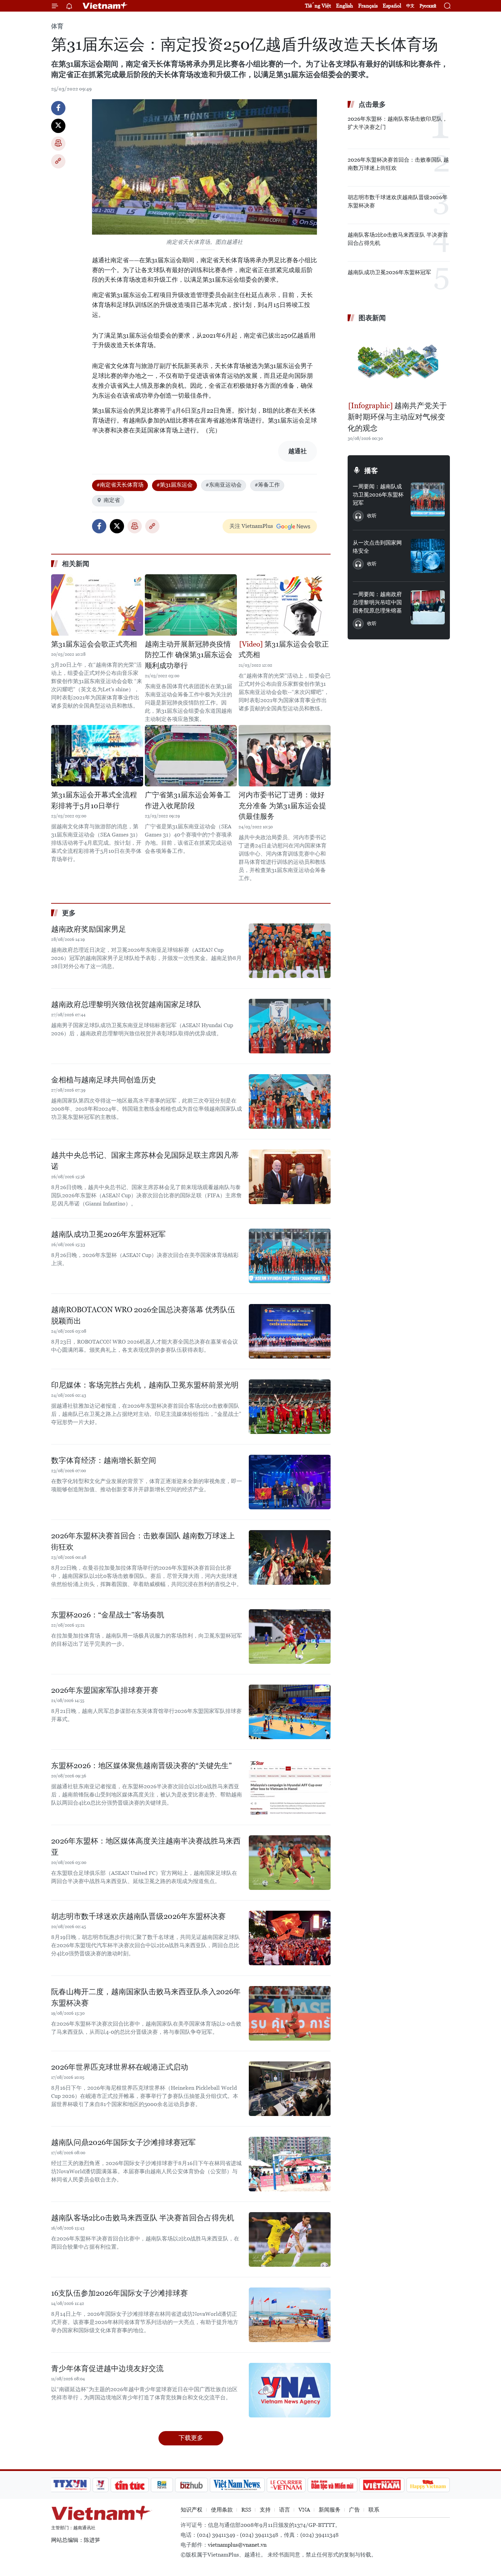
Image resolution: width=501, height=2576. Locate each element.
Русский (428, 6)
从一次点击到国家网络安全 (377, 547)
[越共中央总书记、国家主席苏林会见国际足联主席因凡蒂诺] (290, 1177)
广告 (354, 2510)
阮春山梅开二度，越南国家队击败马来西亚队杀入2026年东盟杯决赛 (146, 1997)
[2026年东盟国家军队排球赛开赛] (290, 1712)
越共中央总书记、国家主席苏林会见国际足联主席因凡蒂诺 (145, 1161)
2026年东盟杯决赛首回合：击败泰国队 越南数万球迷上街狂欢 (143, 1541)
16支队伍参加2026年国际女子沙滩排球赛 (119, 2293)
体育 (57, 26)
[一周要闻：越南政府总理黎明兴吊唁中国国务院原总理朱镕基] (428, 607)
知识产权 (192, 2510)
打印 (58, 144)
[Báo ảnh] (382, 2485)
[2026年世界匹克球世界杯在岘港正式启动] (290, 2089)
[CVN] (286, 2485)
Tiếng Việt (318, 6)
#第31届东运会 (174, 485)
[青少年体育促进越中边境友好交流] (290, 2390)
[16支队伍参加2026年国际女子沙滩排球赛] (290, 2315)
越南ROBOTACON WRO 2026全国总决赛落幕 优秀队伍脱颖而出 (143, 1315)
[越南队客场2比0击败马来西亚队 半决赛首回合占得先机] (290, 2239)
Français (368, 6)
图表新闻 (372, 318)
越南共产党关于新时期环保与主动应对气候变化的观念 (397, 417)
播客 (371, 471)
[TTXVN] (70, 2485)
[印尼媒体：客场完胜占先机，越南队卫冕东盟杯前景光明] (290, 1407)
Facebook (58, 108)
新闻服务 (330, 2510)
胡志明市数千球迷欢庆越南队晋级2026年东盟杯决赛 (138, 1916)
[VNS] (237, 2485)
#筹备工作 (267, 485)
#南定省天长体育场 (120, 485)
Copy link (58, 161)
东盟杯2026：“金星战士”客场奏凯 (108, 1615)
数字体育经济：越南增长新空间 (104, 1460)
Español (392, 6)
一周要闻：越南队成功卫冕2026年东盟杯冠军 (378, 495)
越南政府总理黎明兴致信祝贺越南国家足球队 (126, 1004)
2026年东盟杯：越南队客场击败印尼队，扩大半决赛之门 (398, 123)
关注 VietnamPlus (251, 526)
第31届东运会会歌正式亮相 (94, 644)
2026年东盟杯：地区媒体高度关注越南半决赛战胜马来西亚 (146, 1847)
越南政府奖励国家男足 (89, 929)
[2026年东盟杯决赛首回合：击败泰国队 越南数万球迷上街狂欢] (290, 1557)
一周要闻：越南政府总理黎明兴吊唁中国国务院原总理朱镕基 (377, 602)
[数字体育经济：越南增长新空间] (290, 1482)
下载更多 (191, 2438)
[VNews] (101, 2485)
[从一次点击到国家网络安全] (428, 556)
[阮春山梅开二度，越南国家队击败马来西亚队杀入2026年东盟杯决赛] (290, 2013)
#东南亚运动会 (224, 485)
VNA (304, 2510)
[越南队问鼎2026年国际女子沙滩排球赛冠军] (290, 2164)
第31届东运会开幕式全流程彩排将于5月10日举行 (94, 800)
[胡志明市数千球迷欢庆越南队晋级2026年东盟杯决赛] (290, 1938)
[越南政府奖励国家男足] (290, 951)
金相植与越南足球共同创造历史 (104, 1080)
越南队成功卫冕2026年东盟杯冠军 (108, 1234)
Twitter (58, 126)
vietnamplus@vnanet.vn (237, 2545)
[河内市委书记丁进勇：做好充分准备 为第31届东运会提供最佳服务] (285, 756)
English (345, 6)
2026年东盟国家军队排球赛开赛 (105, 1690)
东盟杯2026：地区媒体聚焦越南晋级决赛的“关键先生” (141, 1766)
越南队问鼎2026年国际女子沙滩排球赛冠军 (123, 2142)
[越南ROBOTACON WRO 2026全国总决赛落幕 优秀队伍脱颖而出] (290, 1331)
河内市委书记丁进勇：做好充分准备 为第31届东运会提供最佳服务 (282, 806)
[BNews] (162, 2485)
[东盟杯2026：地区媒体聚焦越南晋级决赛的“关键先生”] (290, 1787)
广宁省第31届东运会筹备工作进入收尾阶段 (188, 800)
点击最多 (372, 104)
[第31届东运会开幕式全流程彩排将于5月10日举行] (97, 756)
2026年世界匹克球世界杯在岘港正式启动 (120, 2067)
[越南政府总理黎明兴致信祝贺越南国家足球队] (290, 1026)
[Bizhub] (191, 2485)
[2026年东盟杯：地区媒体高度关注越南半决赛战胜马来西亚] (290, 1863)
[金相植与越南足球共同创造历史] (290, 1101)
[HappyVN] (428, 2485)
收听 (372, 516)
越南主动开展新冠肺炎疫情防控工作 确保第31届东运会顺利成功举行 (189, 655)
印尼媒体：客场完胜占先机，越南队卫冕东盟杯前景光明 (145, 1385)
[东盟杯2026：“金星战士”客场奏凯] (290, 1637)
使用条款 (222, 2510)
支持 (265, 2510)
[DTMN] (332, 2485)
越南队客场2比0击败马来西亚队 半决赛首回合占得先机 (143, 2218)
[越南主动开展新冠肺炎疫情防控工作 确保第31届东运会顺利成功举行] (191, 605)
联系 (374, 2510)
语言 (285, 2510)
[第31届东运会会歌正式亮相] (97, 605)
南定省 (112, 500)
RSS (246, 2510)
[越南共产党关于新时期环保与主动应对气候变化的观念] (399, 362)
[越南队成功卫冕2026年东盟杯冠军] (290, 1256)
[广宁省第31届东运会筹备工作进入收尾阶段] (191, 756)
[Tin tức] (130, 2485)
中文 (410, 6)
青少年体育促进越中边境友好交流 (107, 2368)
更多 (69, 913)
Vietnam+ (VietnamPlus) (105, 6)
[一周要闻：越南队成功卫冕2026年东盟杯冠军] (428, 500)
